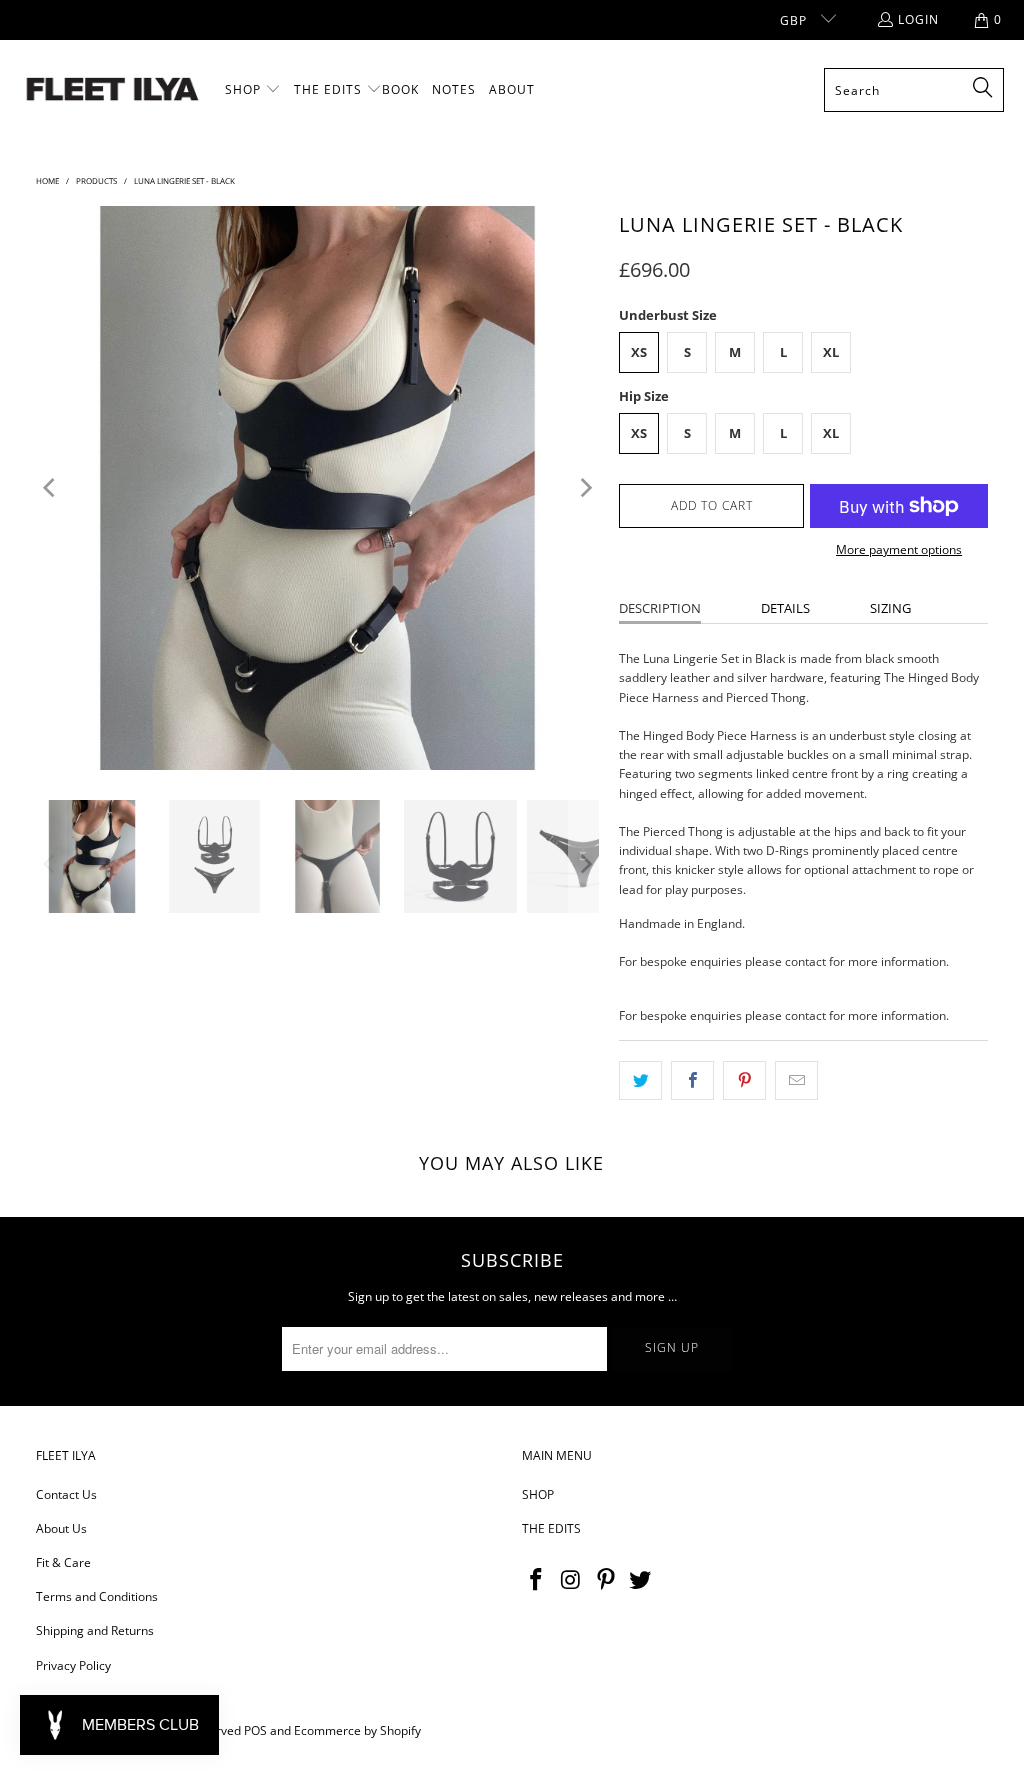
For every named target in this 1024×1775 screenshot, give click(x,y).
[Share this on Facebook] (692, 1080)
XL (831, 352)
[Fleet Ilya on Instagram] (572, 1580)
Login (918, 19)
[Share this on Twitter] (640, 1080)
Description (660, 608)
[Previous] (51, 488)
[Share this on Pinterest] (744, 1080)
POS (255, 1730)
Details (785, 608)
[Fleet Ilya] (112, 90)
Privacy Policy (73, 1665)
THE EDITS (551, 1528)
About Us (61, 1528)
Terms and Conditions (97, 1596)
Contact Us (66, 1494)
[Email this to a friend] (796, 1080)
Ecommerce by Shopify (357, 1730)
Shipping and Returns (95, 1630)
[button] (253, 90)
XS (639, 352)
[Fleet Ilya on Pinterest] (606, 1580)
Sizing (890, 608)
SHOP (538, 1494)
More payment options (899, 549)
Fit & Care (63, 1562)
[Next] (584, 488)
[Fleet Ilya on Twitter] (641, 1580)
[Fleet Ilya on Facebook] (537, 1580)
